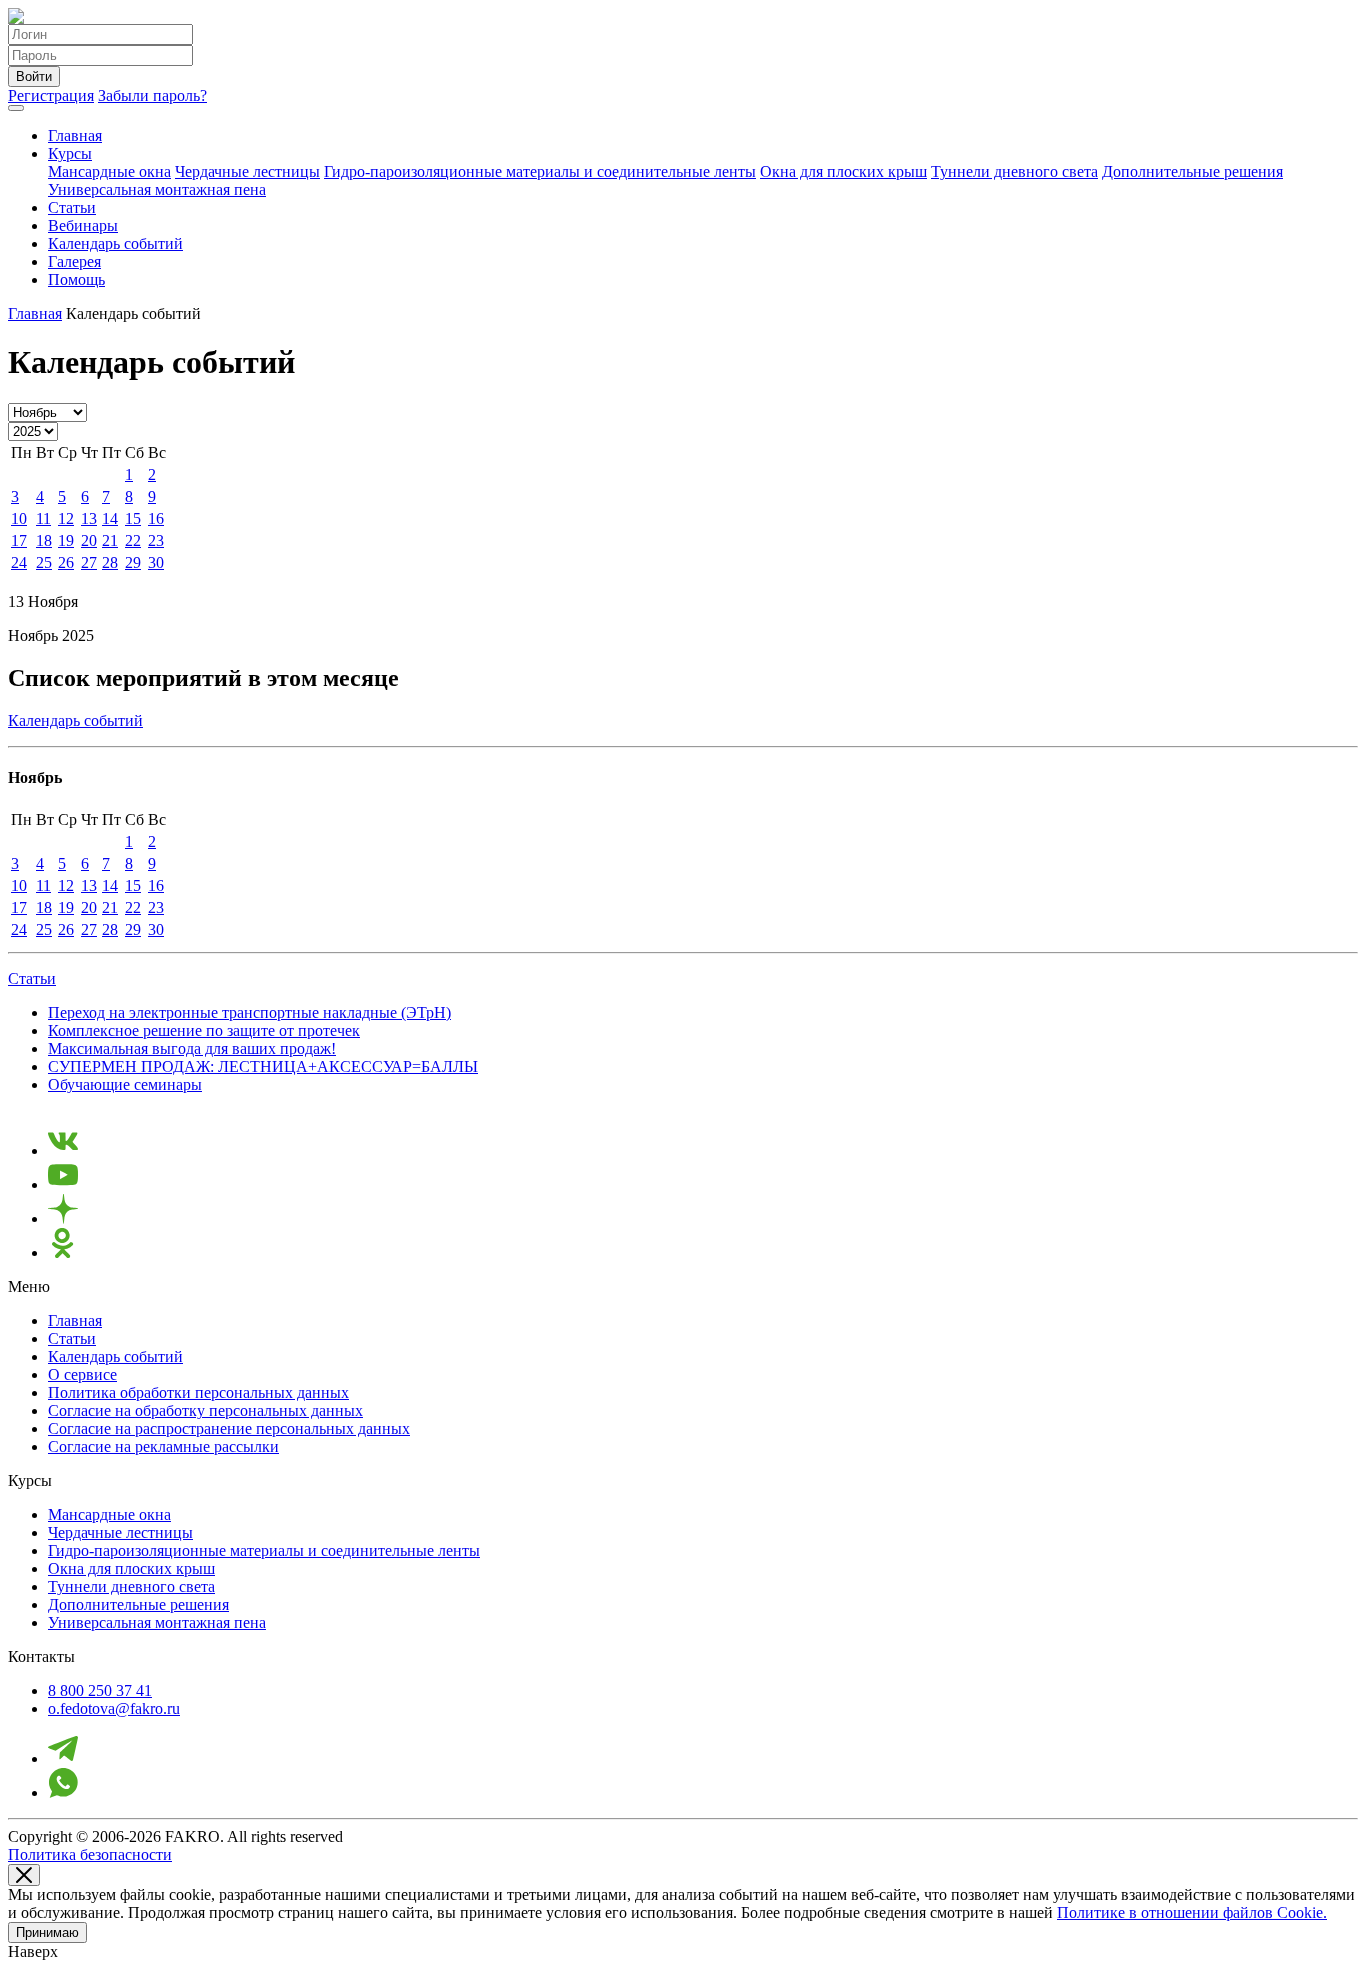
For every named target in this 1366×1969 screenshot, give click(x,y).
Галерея (74, 261)
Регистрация (51, 95)
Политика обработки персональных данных (198, 1392)
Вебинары (83, 225)
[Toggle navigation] (16, 108)
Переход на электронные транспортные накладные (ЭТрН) (249, 1012)
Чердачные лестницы (247, 171)
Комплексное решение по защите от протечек (204, 1030)
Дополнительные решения (1192, 171)
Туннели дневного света (1014, 171)
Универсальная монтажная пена (157, 189)
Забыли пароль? (152, 95)
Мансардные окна (109, 171)
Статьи (72, 207)
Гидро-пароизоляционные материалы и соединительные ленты (540, 171)
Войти (34, 76)
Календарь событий (115, 243)
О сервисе (82, 1374)
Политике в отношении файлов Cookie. (1192, 1912)
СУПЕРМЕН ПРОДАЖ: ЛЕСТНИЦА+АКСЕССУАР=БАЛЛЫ (263, 1066)
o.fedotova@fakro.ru (114, 1708)
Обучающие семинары (125, 1084)
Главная (75, 135)
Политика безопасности (90, 1854)
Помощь (76, 279)
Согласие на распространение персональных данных (229, 1428)
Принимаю (47, 1932)
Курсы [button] (70, 153)
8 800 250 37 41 (100, 1690)
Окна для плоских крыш (843, 171)
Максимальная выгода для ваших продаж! (192, 1048)
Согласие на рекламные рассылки (163, 1446)
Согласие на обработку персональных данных (205, 1410)
